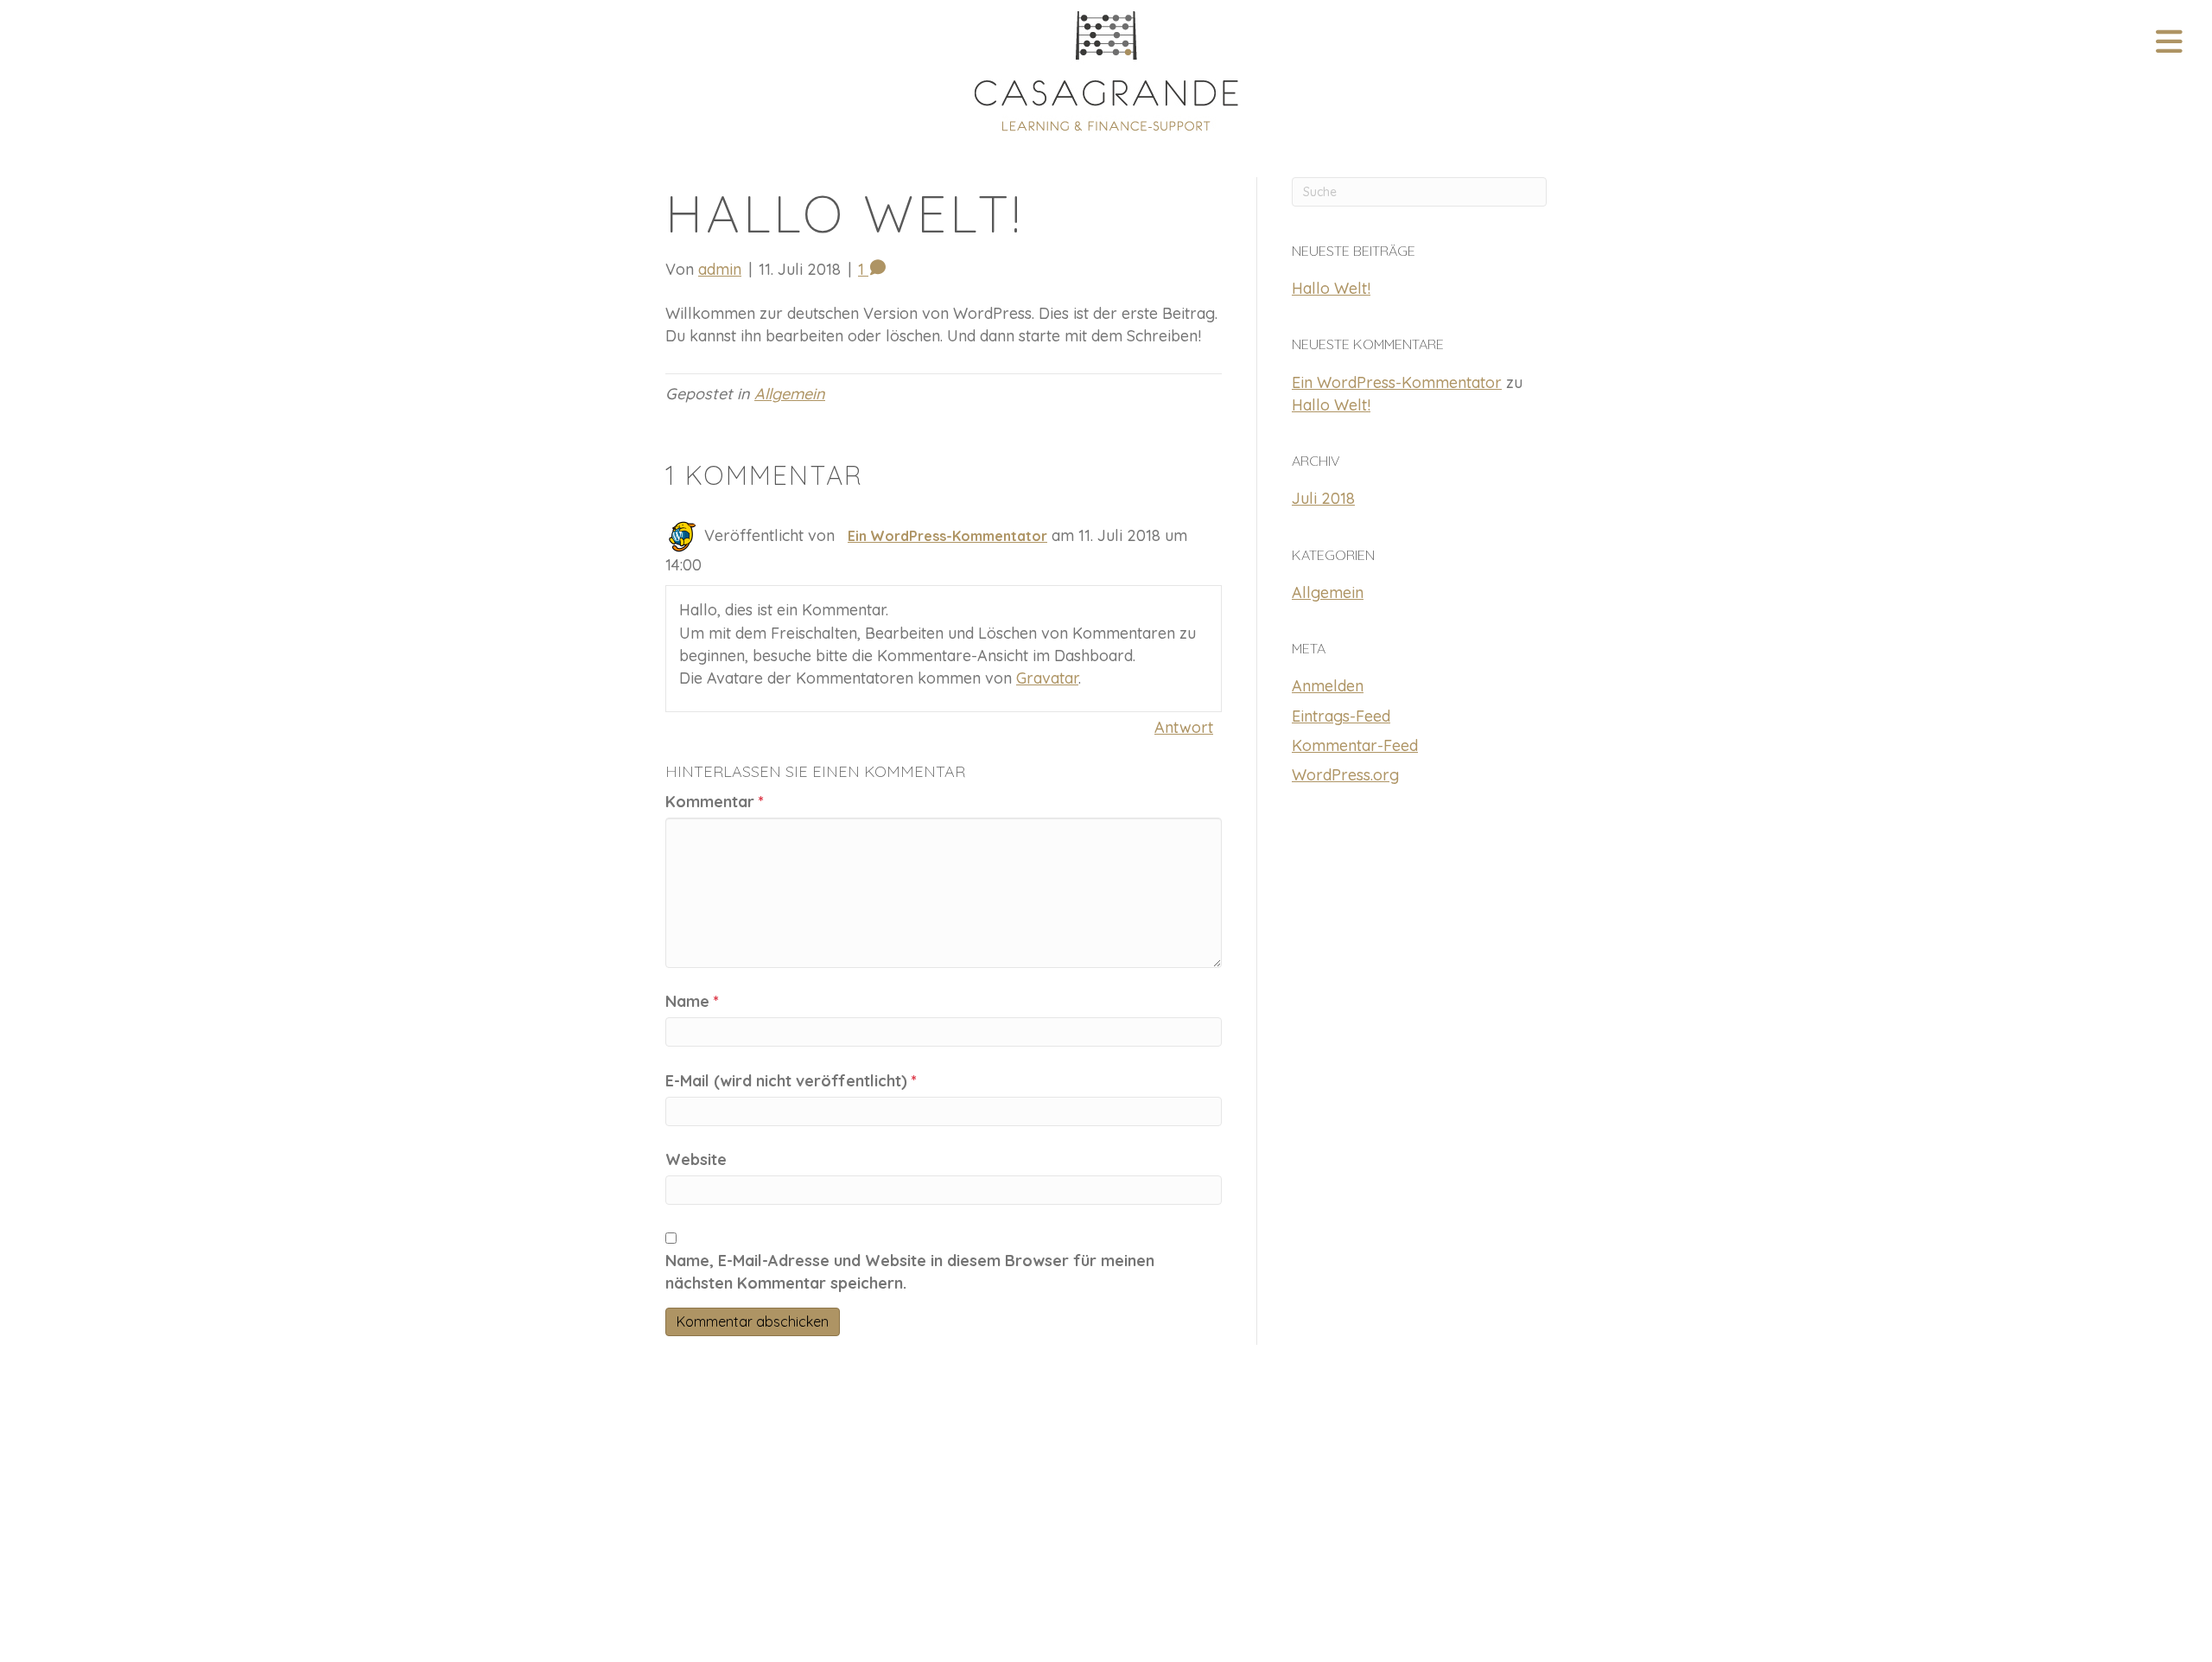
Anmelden (1328, 686)
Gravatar (1047, 678)
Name (692, 1001)
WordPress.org (1345, 775)
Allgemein (790, 394)
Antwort (1184, 727)
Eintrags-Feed (1341, 716)
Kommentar (715, 802)
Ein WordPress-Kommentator (947, 536)
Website (696, 1159)
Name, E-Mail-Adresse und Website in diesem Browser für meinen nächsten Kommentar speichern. (910, 1272)
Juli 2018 (1323, 498)
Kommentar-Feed (1355, 745)
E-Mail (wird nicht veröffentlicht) (791, 1081)
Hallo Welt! (1331, 288)
